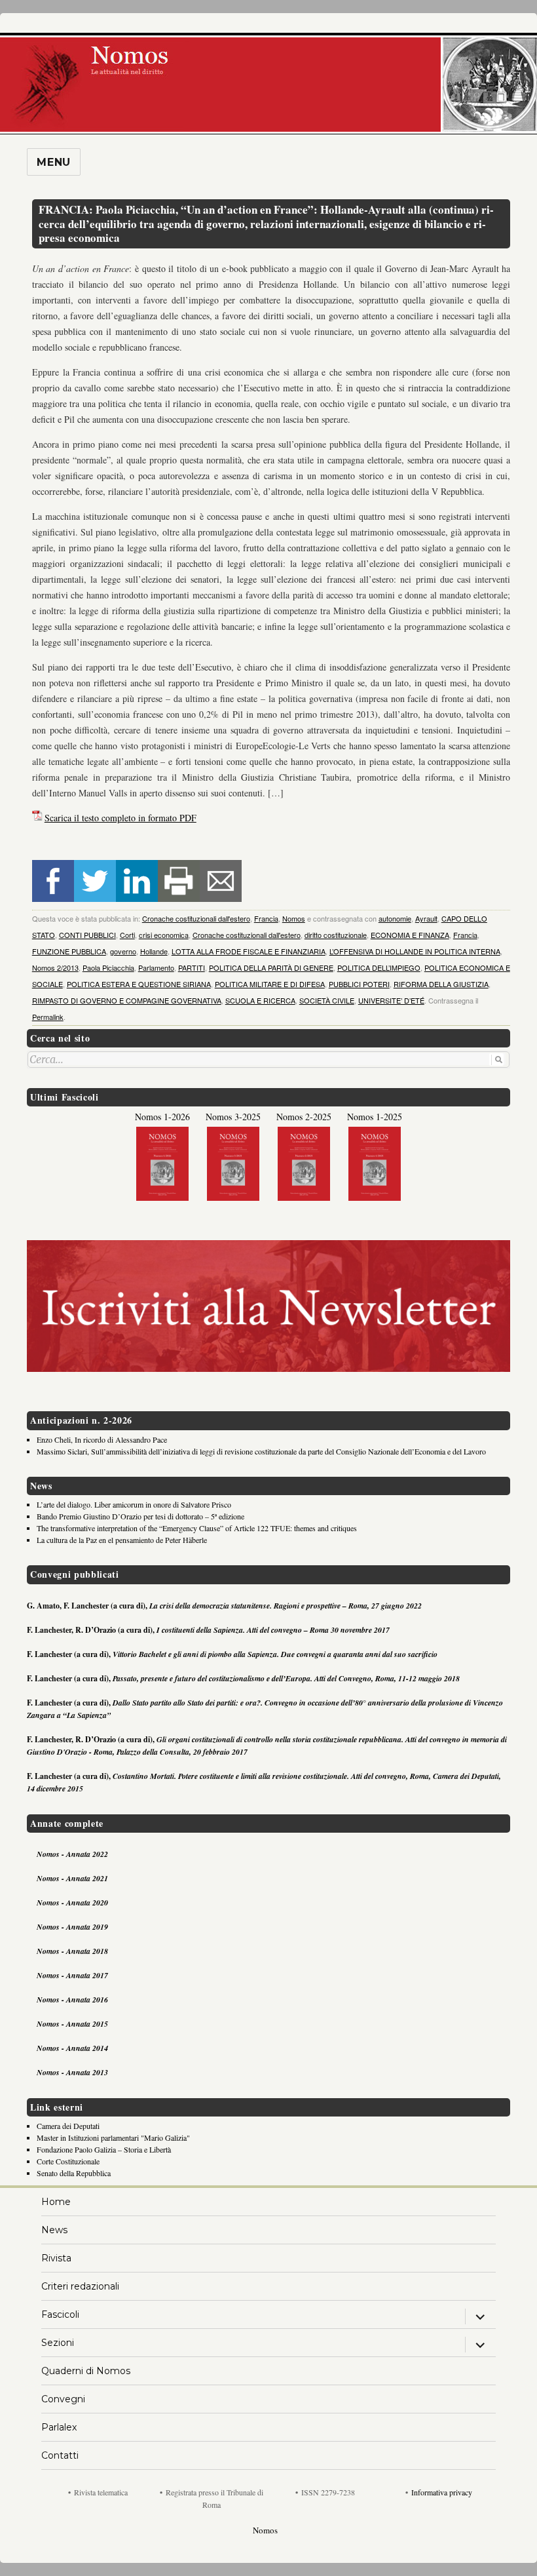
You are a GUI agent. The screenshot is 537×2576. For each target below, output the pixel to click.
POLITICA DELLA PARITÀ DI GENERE (271, 967)
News (54, 2230)
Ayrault (426, 918)
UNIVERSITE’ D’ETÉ (391, 1000)
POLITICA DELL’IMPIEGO (379, 967)
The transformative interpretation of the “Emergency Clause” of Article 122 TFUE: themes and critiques (197, 1528)
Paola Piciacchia (108, 967)
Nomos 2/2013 (55, 967)
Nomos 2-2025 (304, 1117)
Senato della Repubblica (74, 2173)
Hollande (154, 951)
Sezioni (58, 2343)
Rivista (56, 2258)
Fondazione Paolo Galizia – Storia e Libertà (104, 2149)
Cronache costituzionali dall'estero (196, 918)
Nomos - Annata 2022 (72, 1854)
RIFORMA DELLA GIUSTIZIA (441, 984)
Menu (54, 162)
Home (56, 2202)
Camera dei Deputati (68, 2126)
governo (123, 951)
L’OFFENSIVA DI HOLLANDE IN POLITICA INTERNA (415, 951)
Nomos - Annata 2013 (72, 2072)
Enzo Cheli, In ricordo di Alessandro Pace (102, 1439)
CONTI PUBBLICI (87, 935)
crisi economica (164, 935)
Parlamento (156, 967)
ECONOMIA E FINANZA (410, 935)
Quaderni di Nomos (86, 2371)
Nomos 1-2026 (162, 1117)
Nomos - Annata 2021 (72, 1878)
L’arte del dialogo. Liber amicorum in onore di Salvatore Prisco (134, 1504)
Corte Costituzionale (68, 2161)
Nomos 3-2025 (233, 1117)
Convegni (63, 2399)
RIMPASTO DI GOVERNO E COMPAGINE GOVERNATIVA (127, 1000)
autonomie (395, 918)
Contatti (60, 2455)
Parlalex (59, 2427)
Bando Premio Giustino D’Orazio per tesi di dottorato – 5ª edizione (140, 1516)
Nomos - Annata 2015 (72, 2024)
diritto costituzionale (336, 935)
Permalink (48, 1017)
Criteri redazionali (80, 2286)
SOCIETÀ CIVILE (327, 1000)
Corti (127, 935)
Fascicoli (60, 2314)
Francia (266, 918)
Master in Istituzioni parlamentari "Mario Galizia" (113, 2137)
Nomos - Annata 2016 (72, 2000)
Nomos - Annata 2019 (72, 1927)
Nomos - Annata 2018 (72, 1951)
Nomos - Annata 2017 (72, 1975)
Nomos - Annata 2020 (72, 1903)
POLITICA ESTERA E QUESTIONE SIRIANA (139, 984)
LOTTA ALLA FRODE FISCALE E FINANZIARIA (249, 951)
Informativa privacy (442, 2492)
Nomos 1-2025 (375, 1117)
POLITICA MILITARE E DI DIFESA (270, 984)
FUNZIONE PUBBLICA (69, 951)
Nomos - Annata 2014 (72, 2048)
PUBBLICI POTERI (359, 984)
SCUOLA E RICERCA (260, 1000)
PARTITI (192, 967)
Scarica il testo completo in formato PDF (120, 818)
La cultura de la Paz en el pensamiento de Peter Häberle (122, 1540)
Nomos (294, 918)
